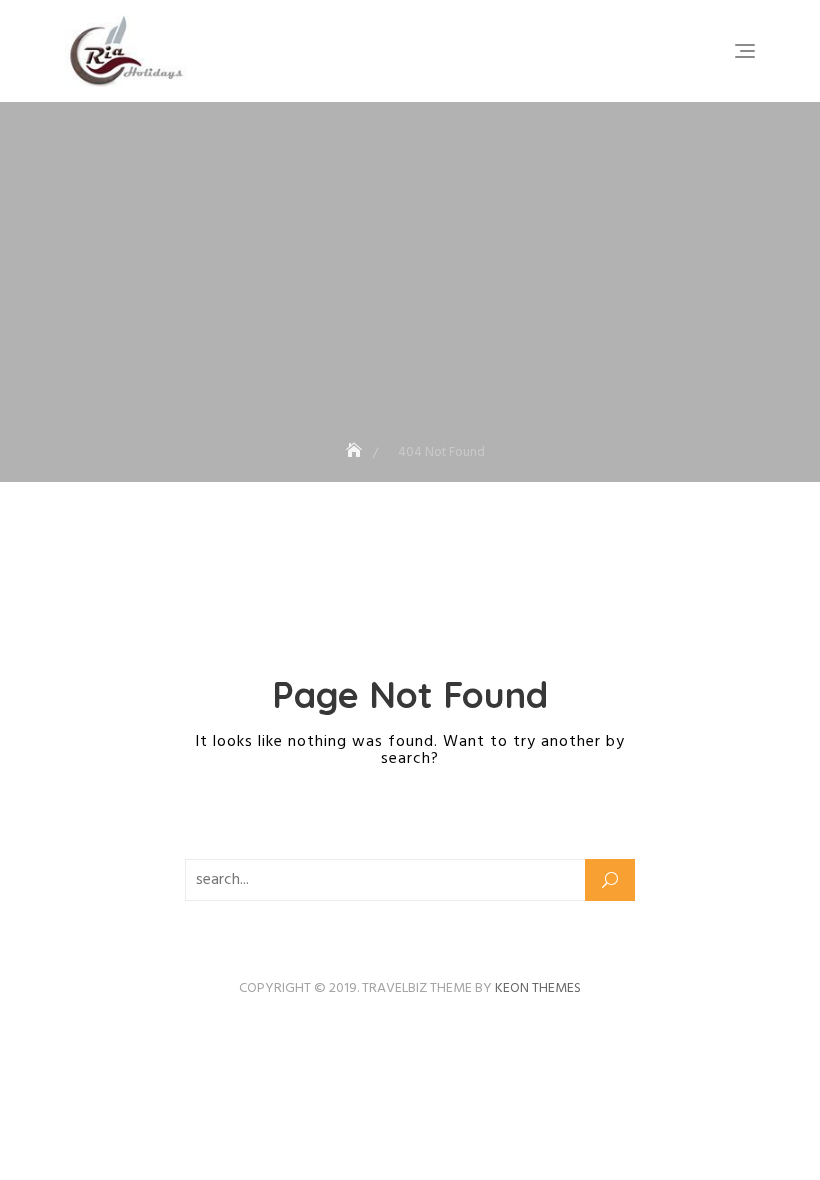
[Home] (356, 452)
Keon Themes (538, 988)
